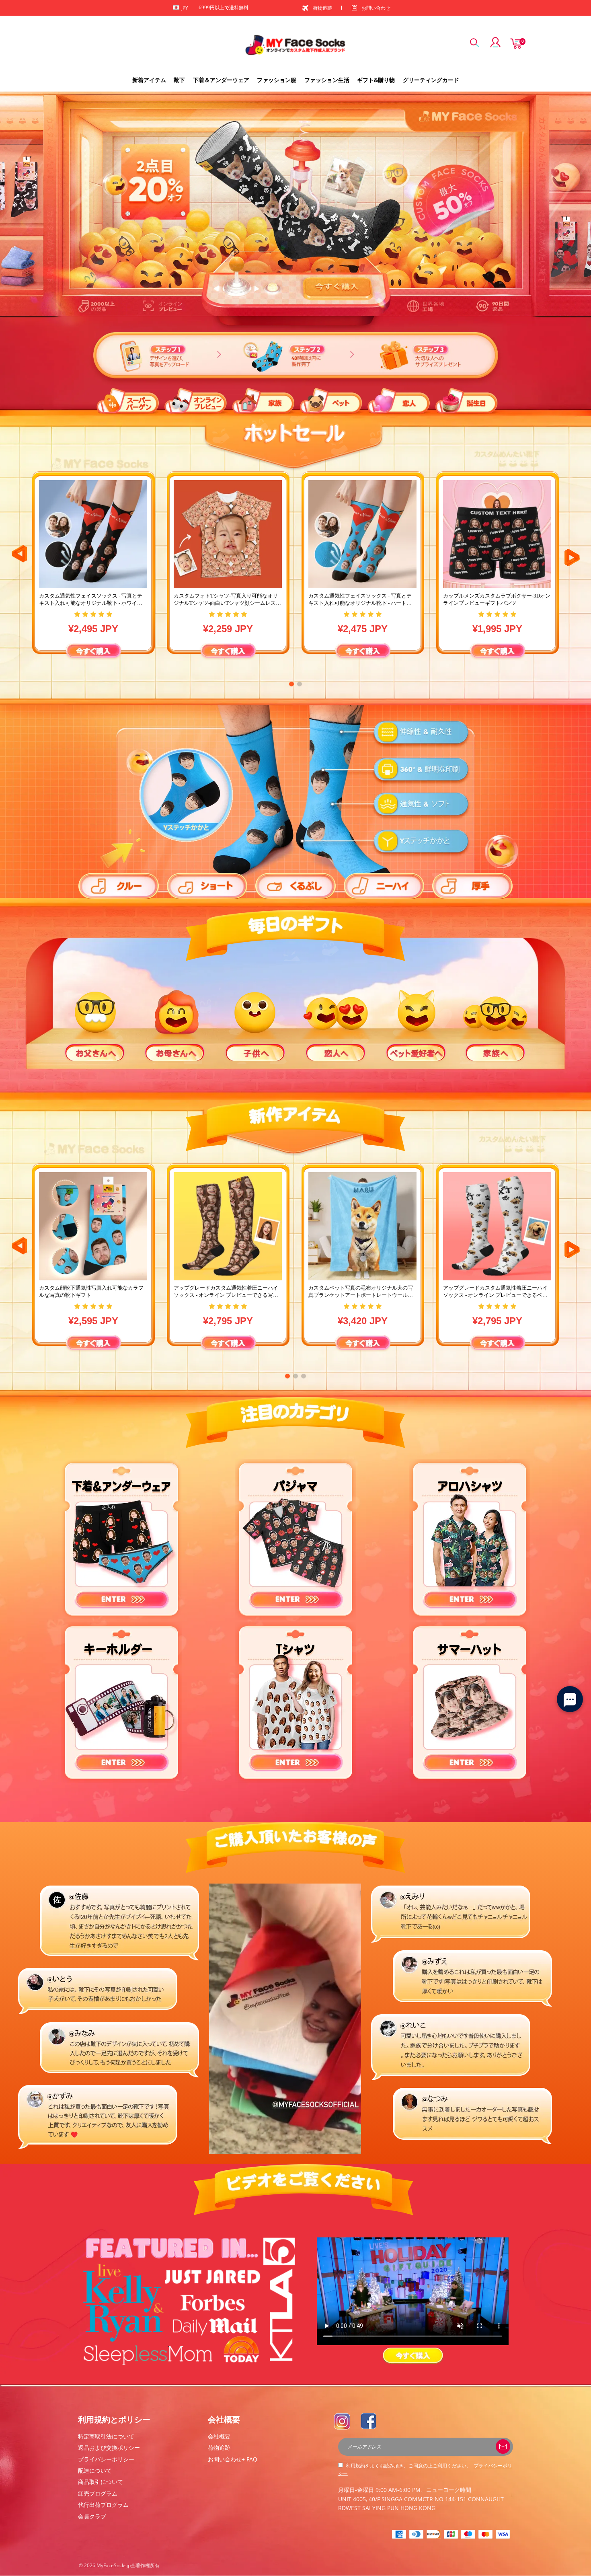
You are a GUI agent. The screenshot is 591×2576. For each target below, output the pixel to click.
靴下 (179, 80)
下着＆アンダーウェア (221, 80)
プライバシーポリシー (106, 2459)
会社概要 (219, 2436)
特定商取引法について (106, 2436)
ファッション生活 (327, 80)
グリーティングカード (431, 80)
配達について (95, 2470)
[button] (291, 684)
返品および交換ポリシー (109, 2448)
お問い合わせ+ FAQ (233, 2459)
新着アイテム (149, 80)
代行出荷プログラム (103, 2505)
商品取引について (101, 2482)
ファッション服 (277, 80)
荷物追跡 (322, 8)
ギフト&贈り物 (376, 80)
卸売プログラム (98, 2493)
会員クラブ (92, 2516)
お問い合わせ (376, 8)
